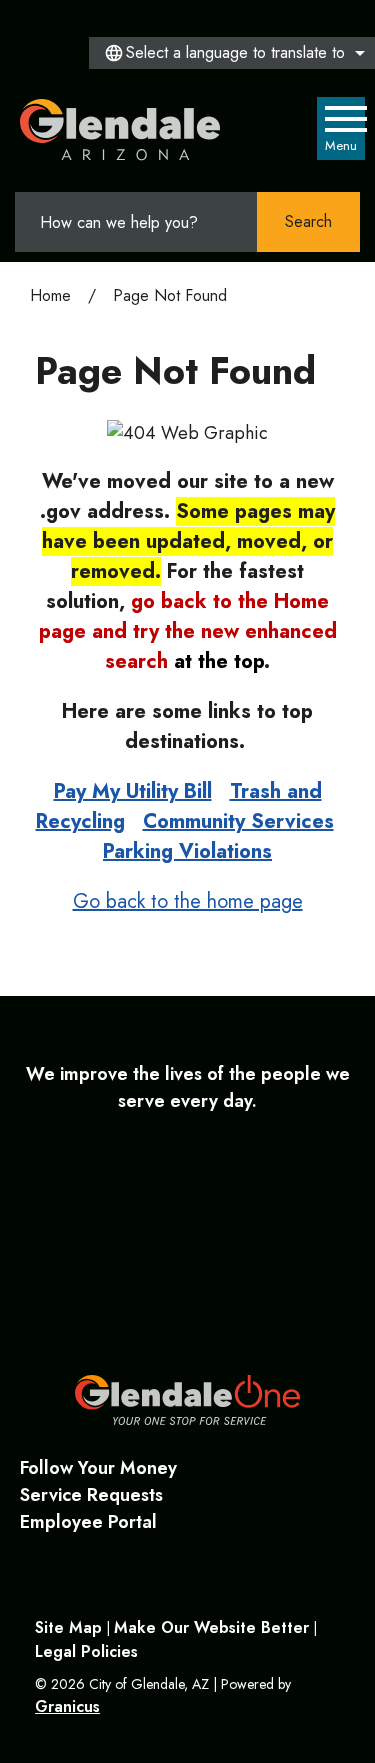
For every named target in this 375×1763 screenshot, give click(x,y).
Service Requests (91, 1495)
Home (50, 295)
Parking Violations (187, 851)
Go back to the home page (188, 901)
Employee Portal (88, 1522)
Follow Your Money (98, 1468)
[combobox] (232, 53)
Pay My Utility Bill (133, 791)
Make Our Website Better (211, 1627)
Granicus (67, 1706)
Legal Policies (86, 1651)
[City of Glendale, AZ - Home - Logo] (120, 129)
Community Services (238, 821)
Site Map (68, 1627)
